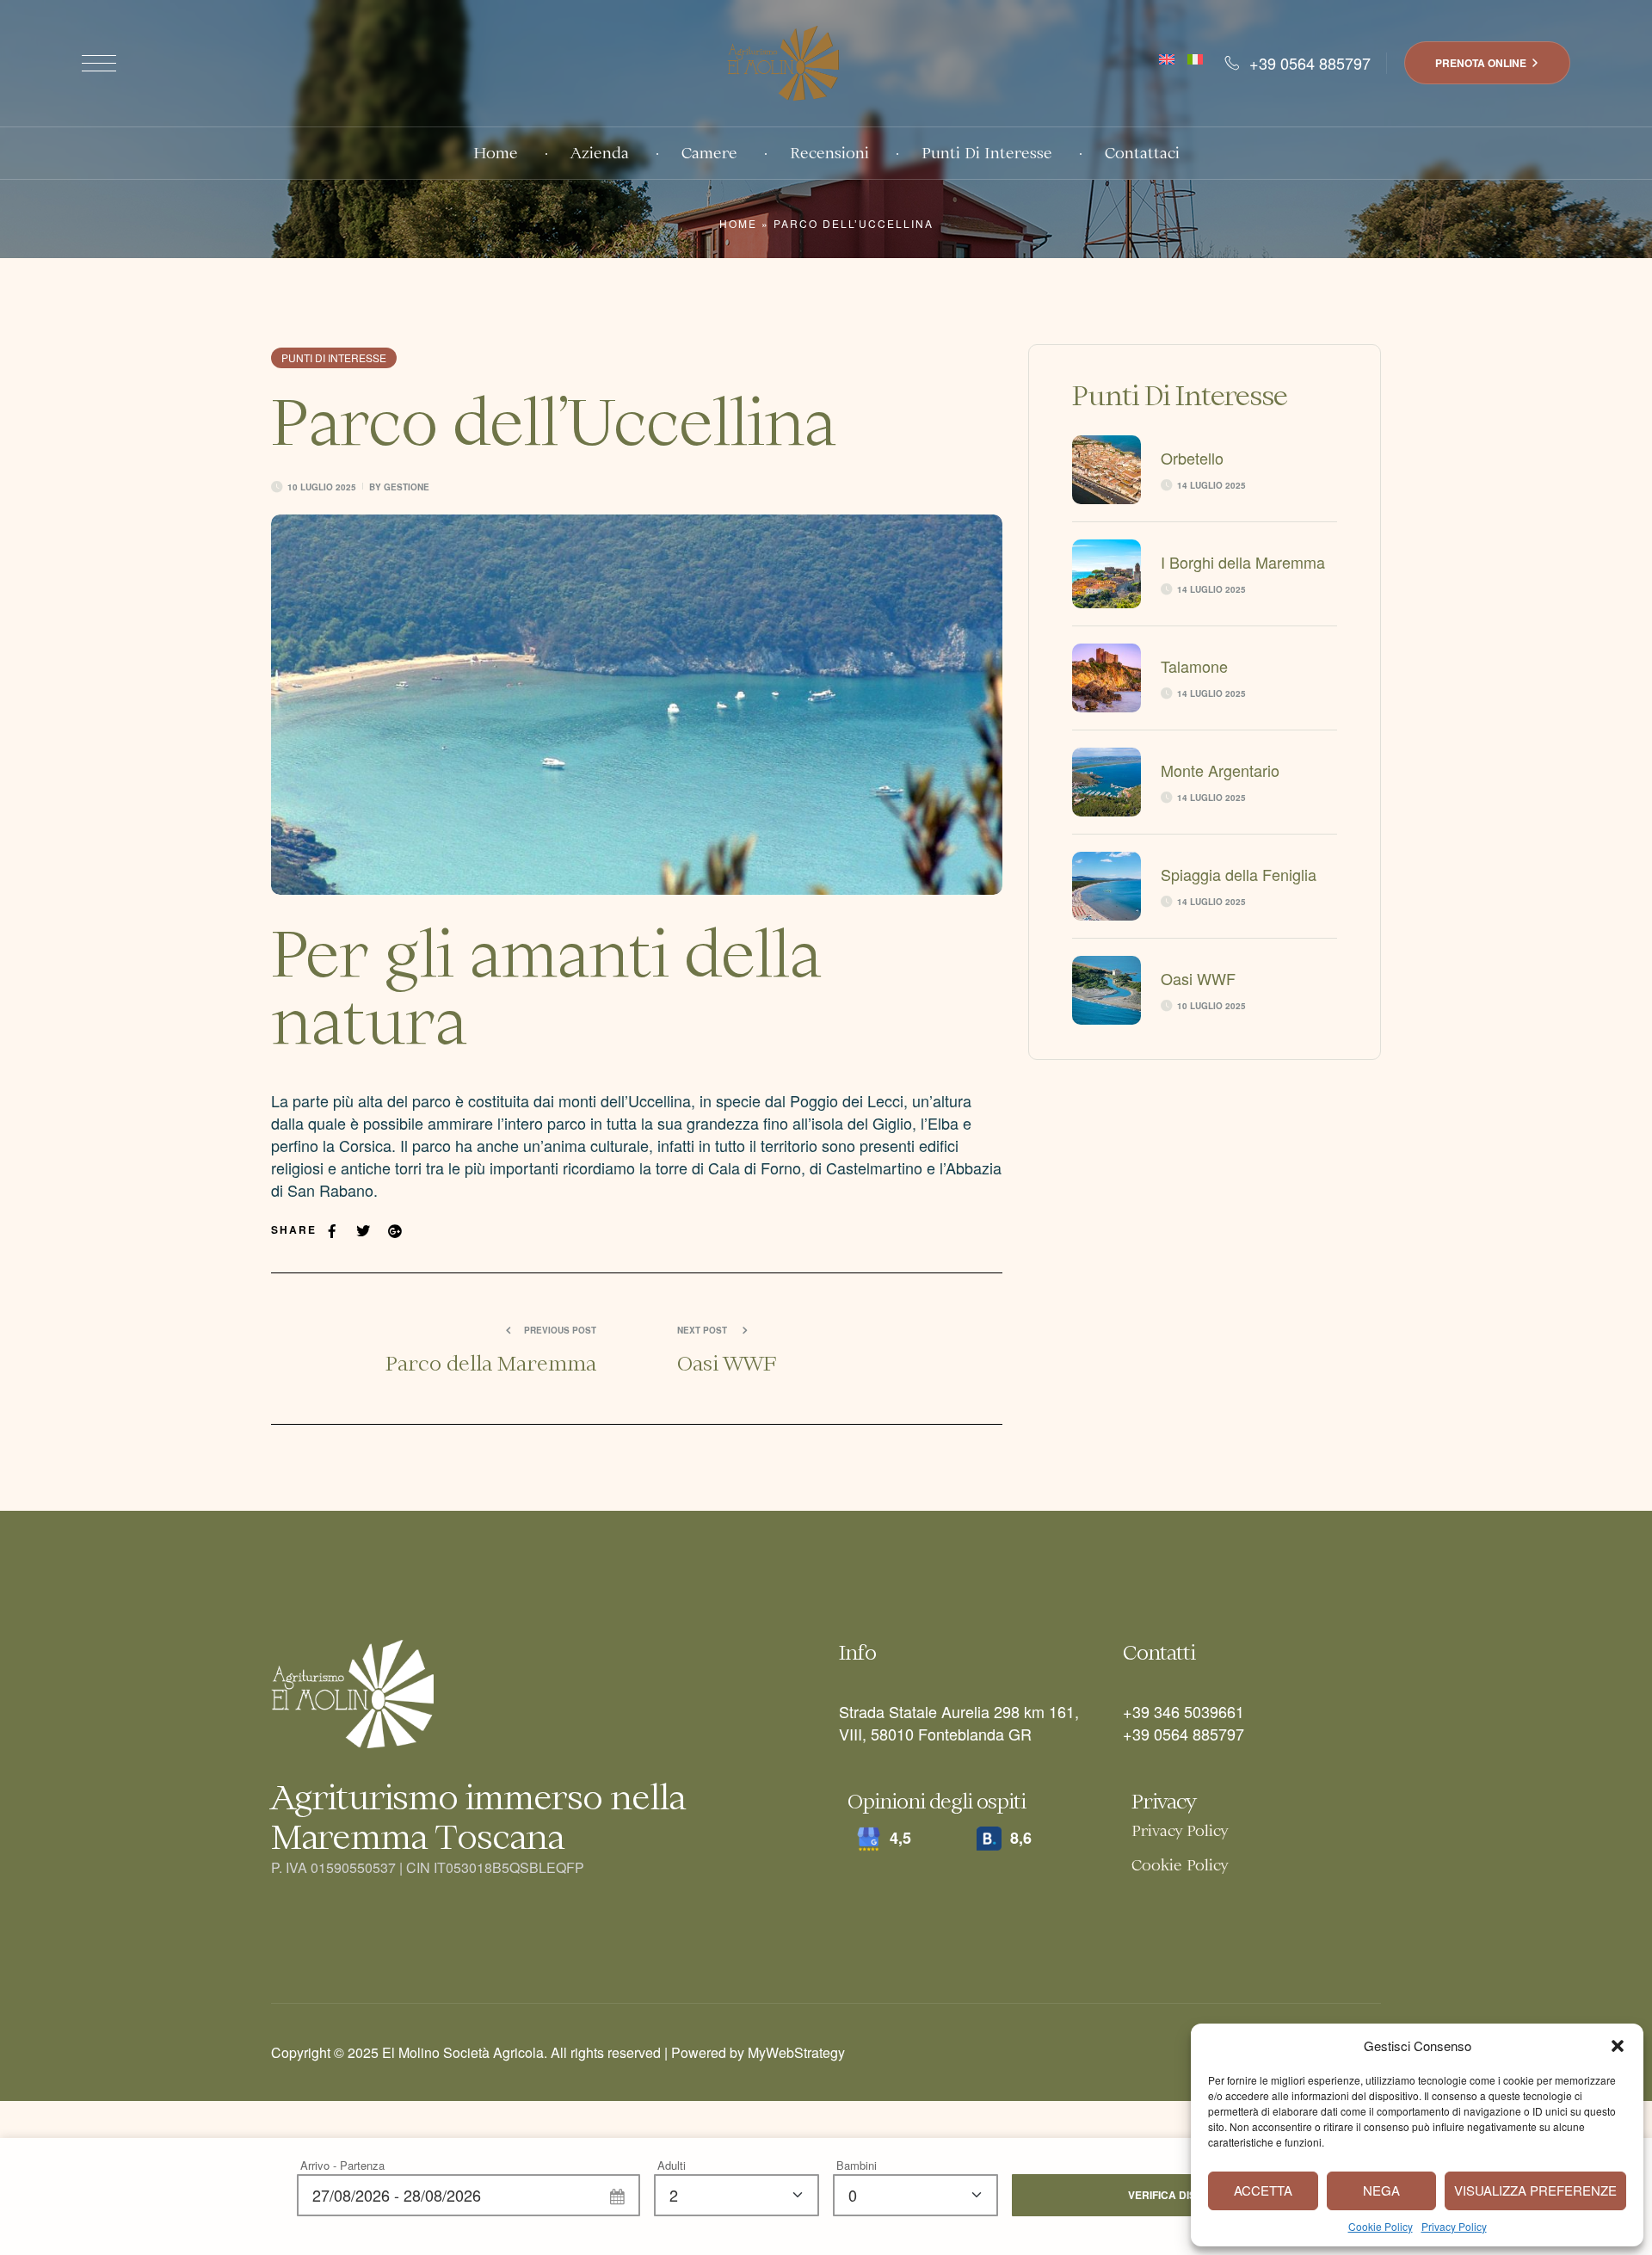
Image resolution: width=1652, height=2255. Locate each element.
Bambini (857, 2165)
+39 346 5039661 (1184, 1711)
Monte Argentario (1220, 770)
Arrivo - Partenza (342, 2165)
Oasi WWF (1198, 978)
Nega (1381, 2190)
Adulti (672, 2165)
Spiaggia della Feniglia (1239, 874)
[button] (1618, 2046)
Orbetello (1192, 458)
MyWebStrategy (796, 2052)
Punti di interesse (334, 357)
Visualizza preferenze (1535, 2190)
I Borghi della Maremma (1243, 562)
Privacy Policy (1454, 2226)
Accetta (1263, 2190)
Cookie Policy (1381, 2226)
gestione (407, 487)
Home (738, 223)
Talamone (1194, 666)
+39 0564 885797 (1184, 1734)
